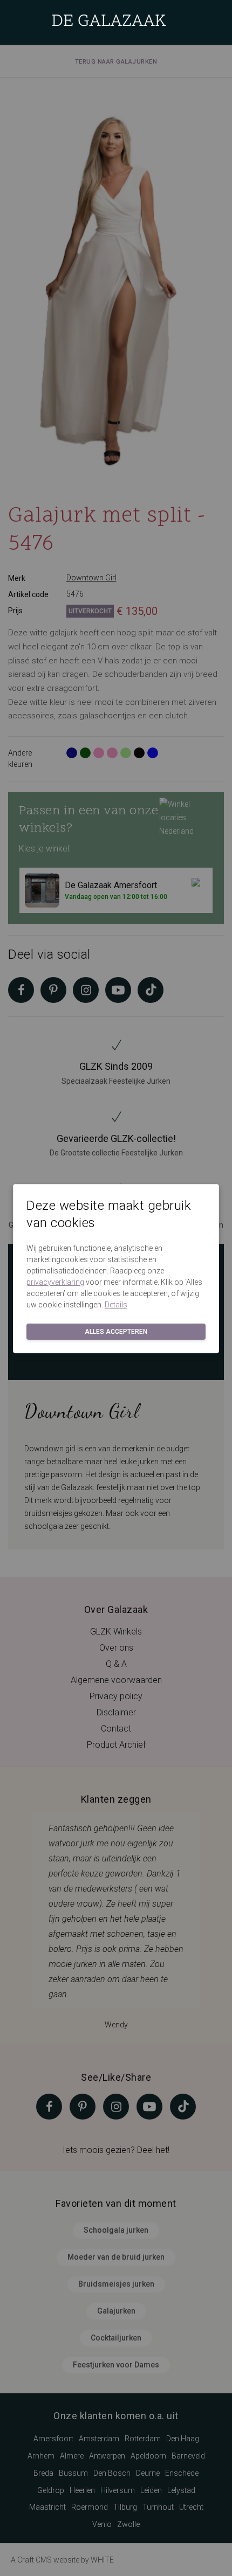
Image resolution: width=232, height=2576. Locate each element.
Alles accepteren (116, 1332)
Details (116, 1305)
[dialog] (116, 1288)
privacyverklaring (55, 1282)
